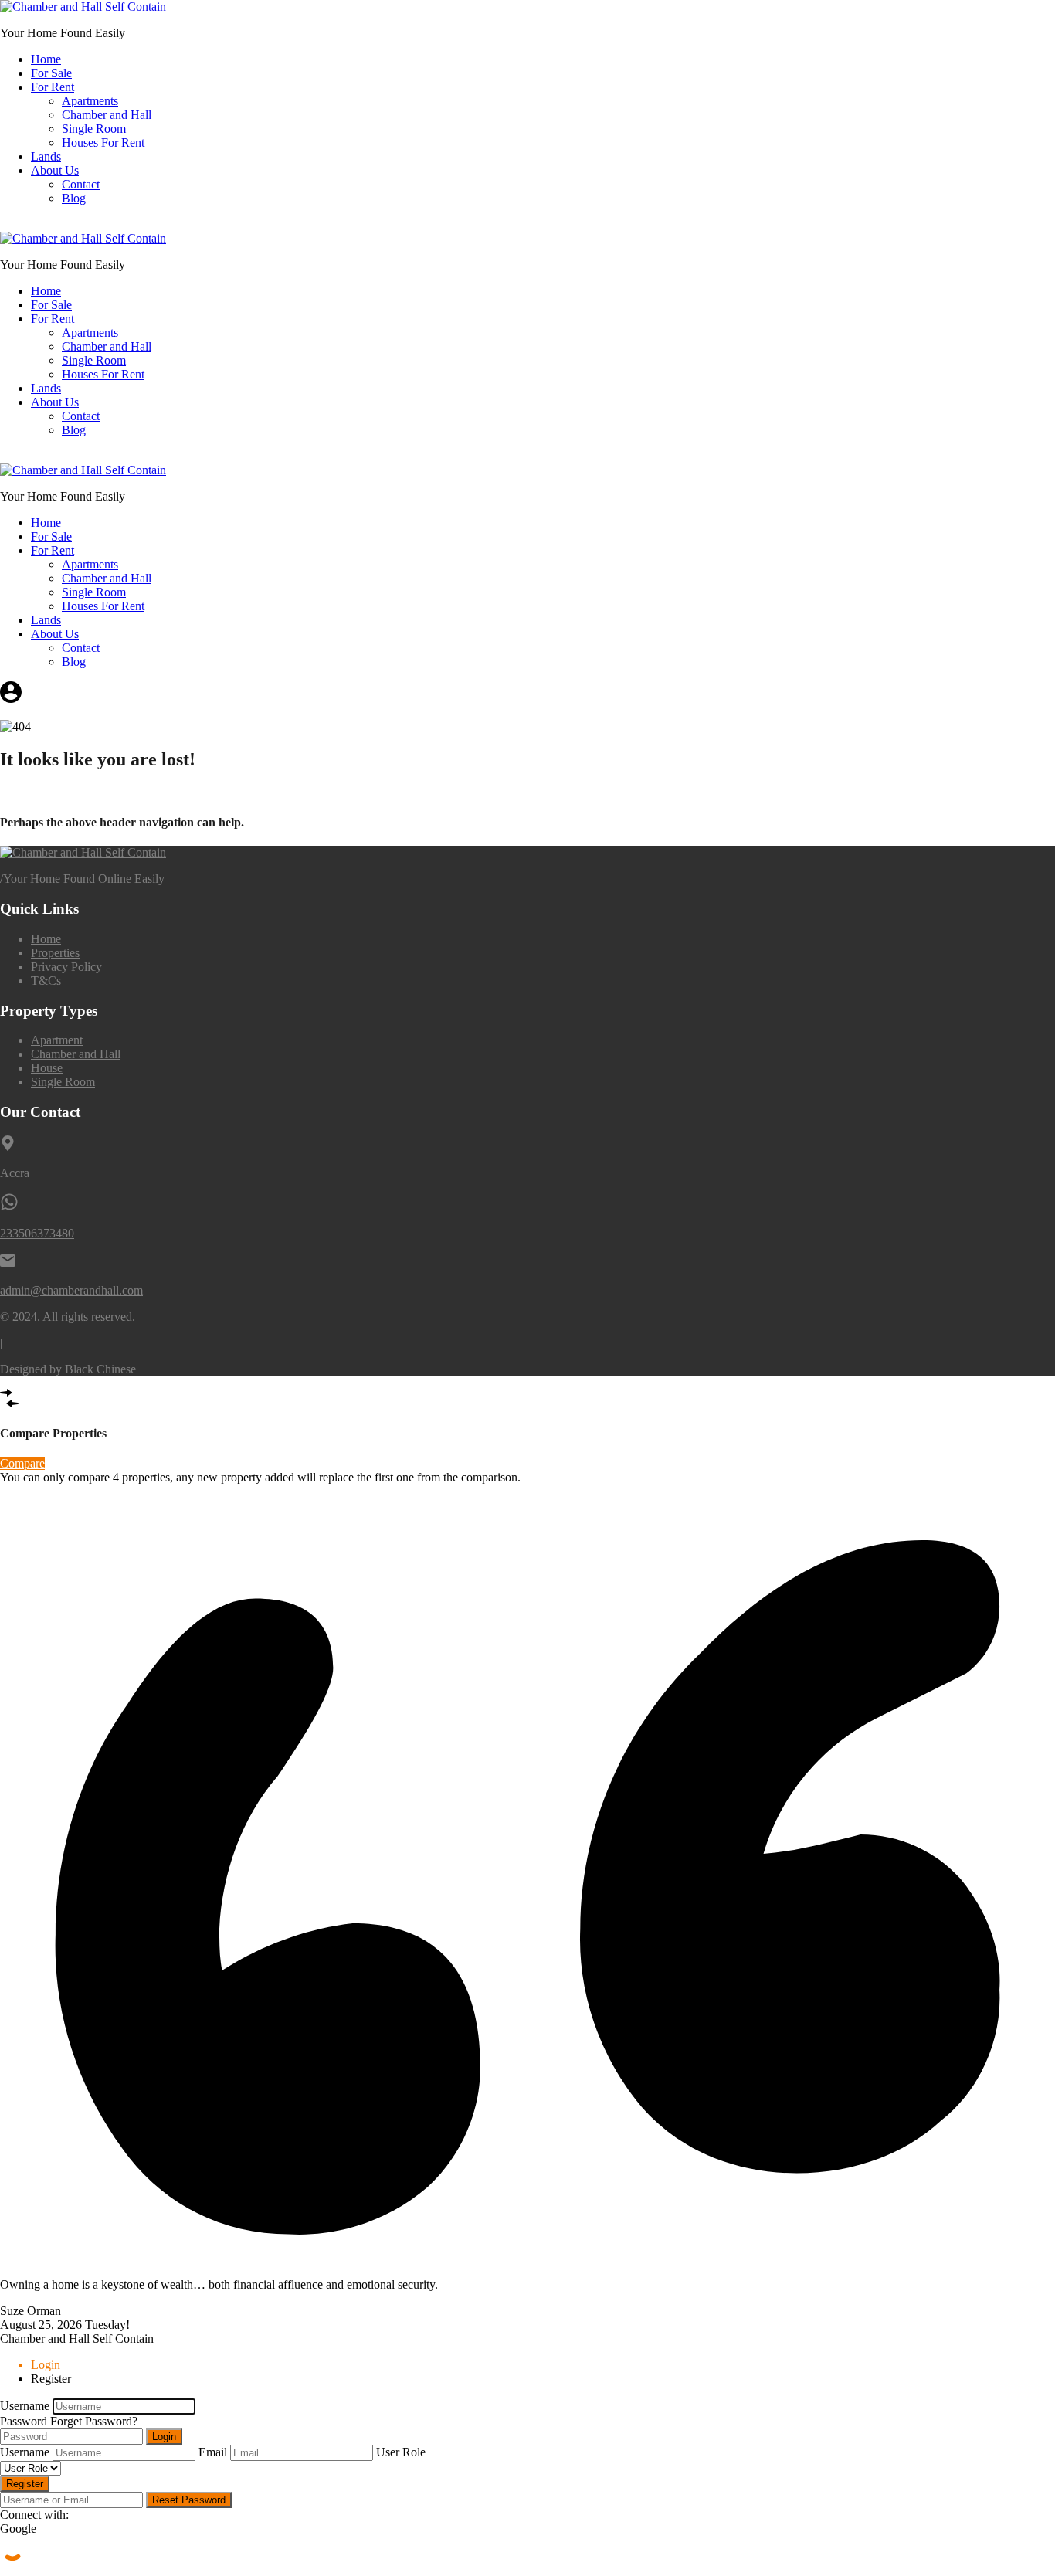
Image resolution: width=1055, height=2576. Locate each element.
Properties (55, 953)
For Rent (53, 87)
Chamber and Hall (107, 115)
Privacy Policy (66, 967)
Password (24, 2421)
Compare (22, 1463)
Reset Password (189, 2500)
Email (213, 2452)
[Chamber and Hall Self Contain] (83, 7)
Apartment (57, 1040)
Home (46, 59)
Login (164, 2437)
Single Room (94, 129)
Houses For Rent (103, 143)
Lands (46, 156)
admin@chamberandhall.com (71, 1290)
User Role (401, 2452)
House (47, 1068)
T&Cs (46, 981)
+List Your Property (48, 224)
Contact (81, 184)
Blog (74, 198)
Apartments (90, 101)
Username (25, 2406)
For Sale (51, 73)
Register (25, 2484)
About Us (55, 170)
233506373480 (37, 1233)
